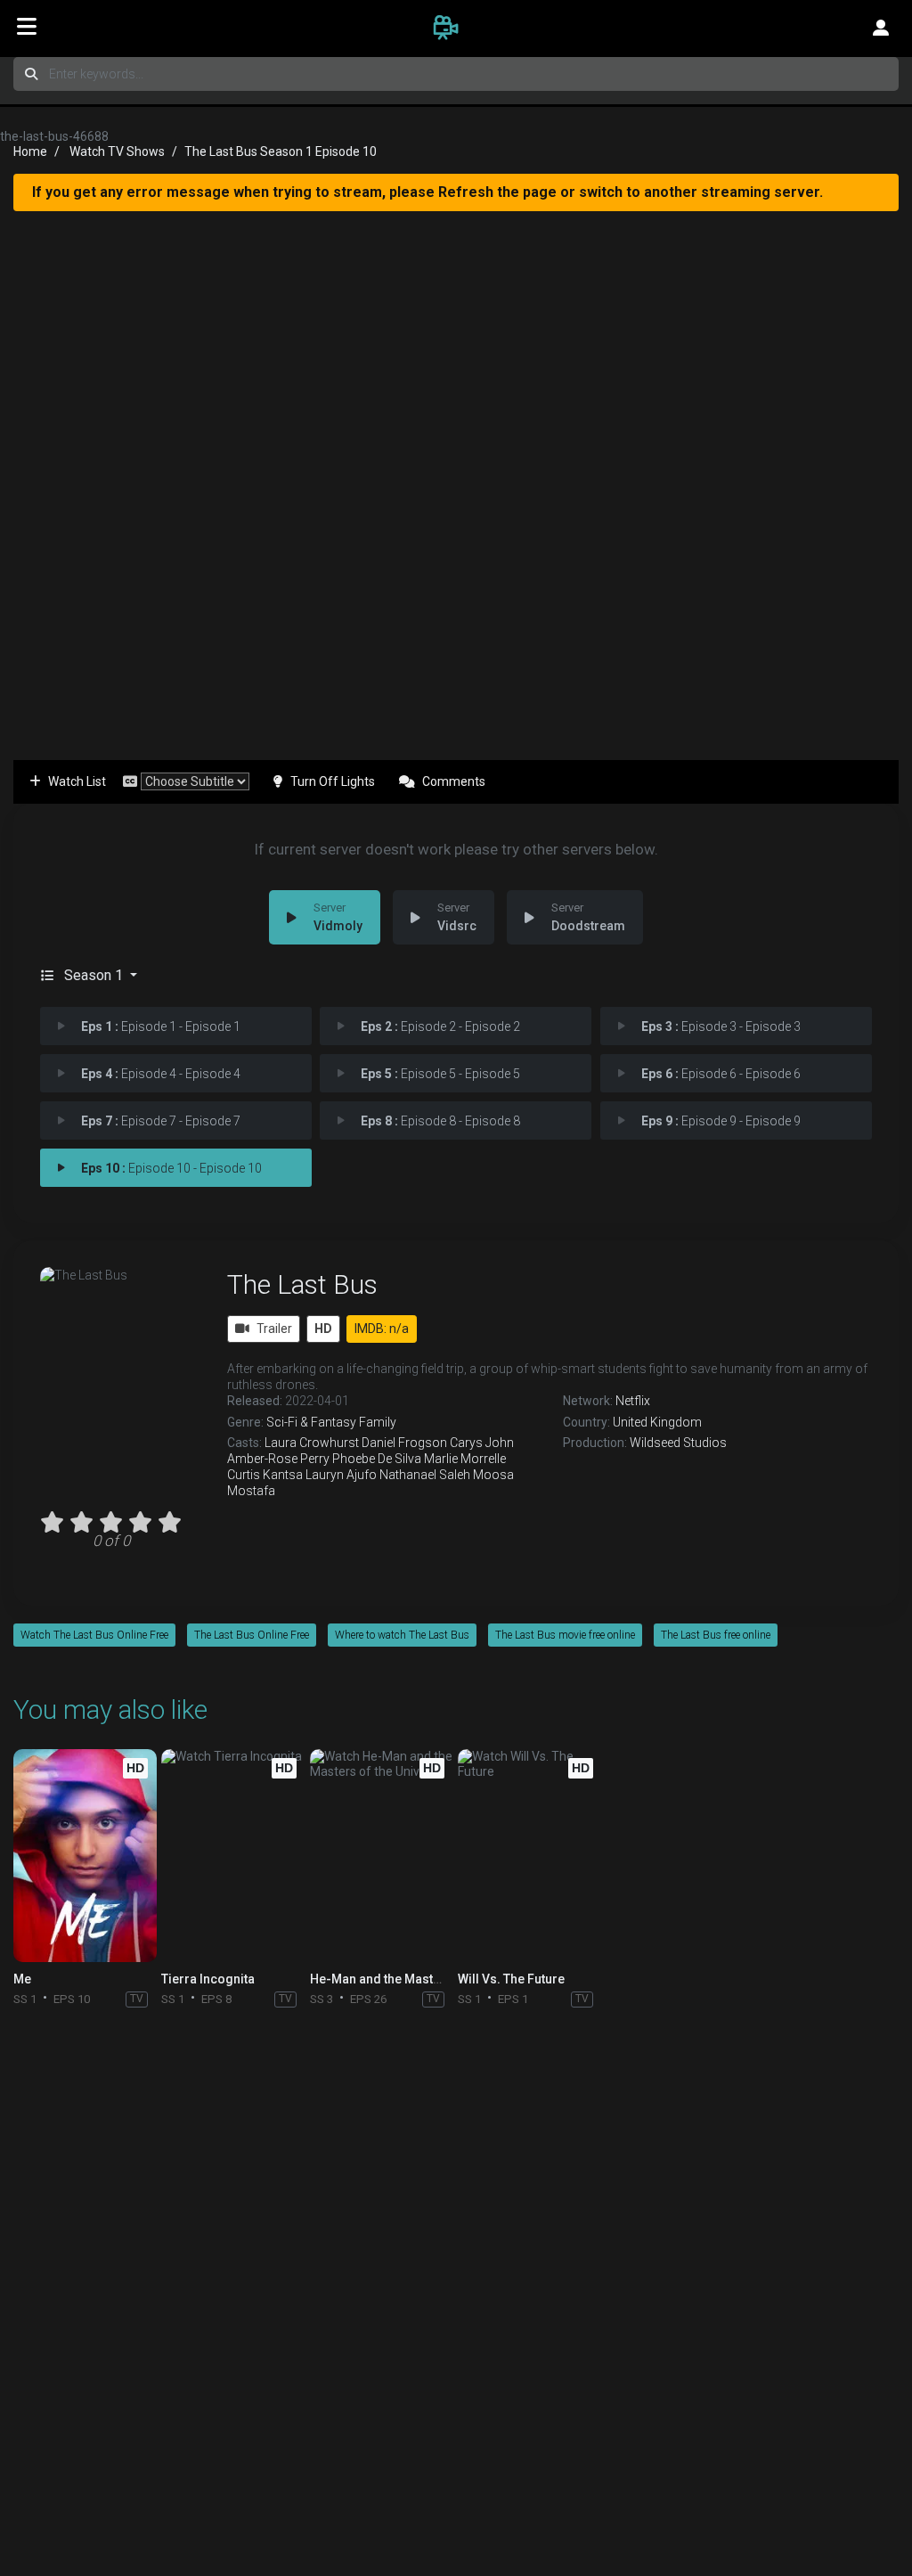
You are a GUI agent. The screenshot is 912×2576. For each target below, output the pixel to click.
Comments (454, 781)
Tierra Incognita (208, 1979)
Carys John (482, 1443)
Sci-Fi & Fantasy (311, 1422)
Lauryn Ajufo (341, 1475)
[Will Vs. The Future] (529, 1856)
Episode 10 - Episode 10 (171, 1168)
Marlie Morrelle (465, 1459)
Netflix (633, 1401)
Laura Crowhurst (312, 1443)
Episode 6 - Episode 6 (721, 1074)
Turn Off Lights (333, 781)
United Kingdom (657, 1422)
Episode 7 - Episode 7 (161, 1121)
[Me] (85, 1856)
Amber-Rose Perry (278, 1459)
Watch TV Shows (117, 151)
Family (378, 1422)
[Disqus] (456, 2252)
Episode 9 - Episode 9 (721, 1121)
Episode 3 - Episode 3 (721, 1026)
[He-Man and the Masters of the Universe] (382, 1856)
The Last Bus (302, 1284)
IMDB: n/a (382, 1329)
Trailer (274, 1329)
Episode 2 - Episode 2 (440, 1026)
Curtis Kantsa (265, 1475)
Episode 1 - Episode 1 (161, 1026)
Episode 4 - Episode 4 (161, 1074)
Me (22, 1979)
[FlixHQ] (456, 27)
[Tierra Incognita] (233, 1856)
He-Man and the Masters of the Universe (426, 1979)
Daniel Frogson (404, 1443)
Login (881, 27)
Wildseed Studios (678, 1443)
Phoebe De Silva (377, 1459)
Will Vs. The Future (511, 1979)
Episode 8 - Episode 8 (440, 1121)
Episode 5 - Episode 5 (440, 1074)
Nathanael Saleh (425, 1475)
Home (30, 151)
